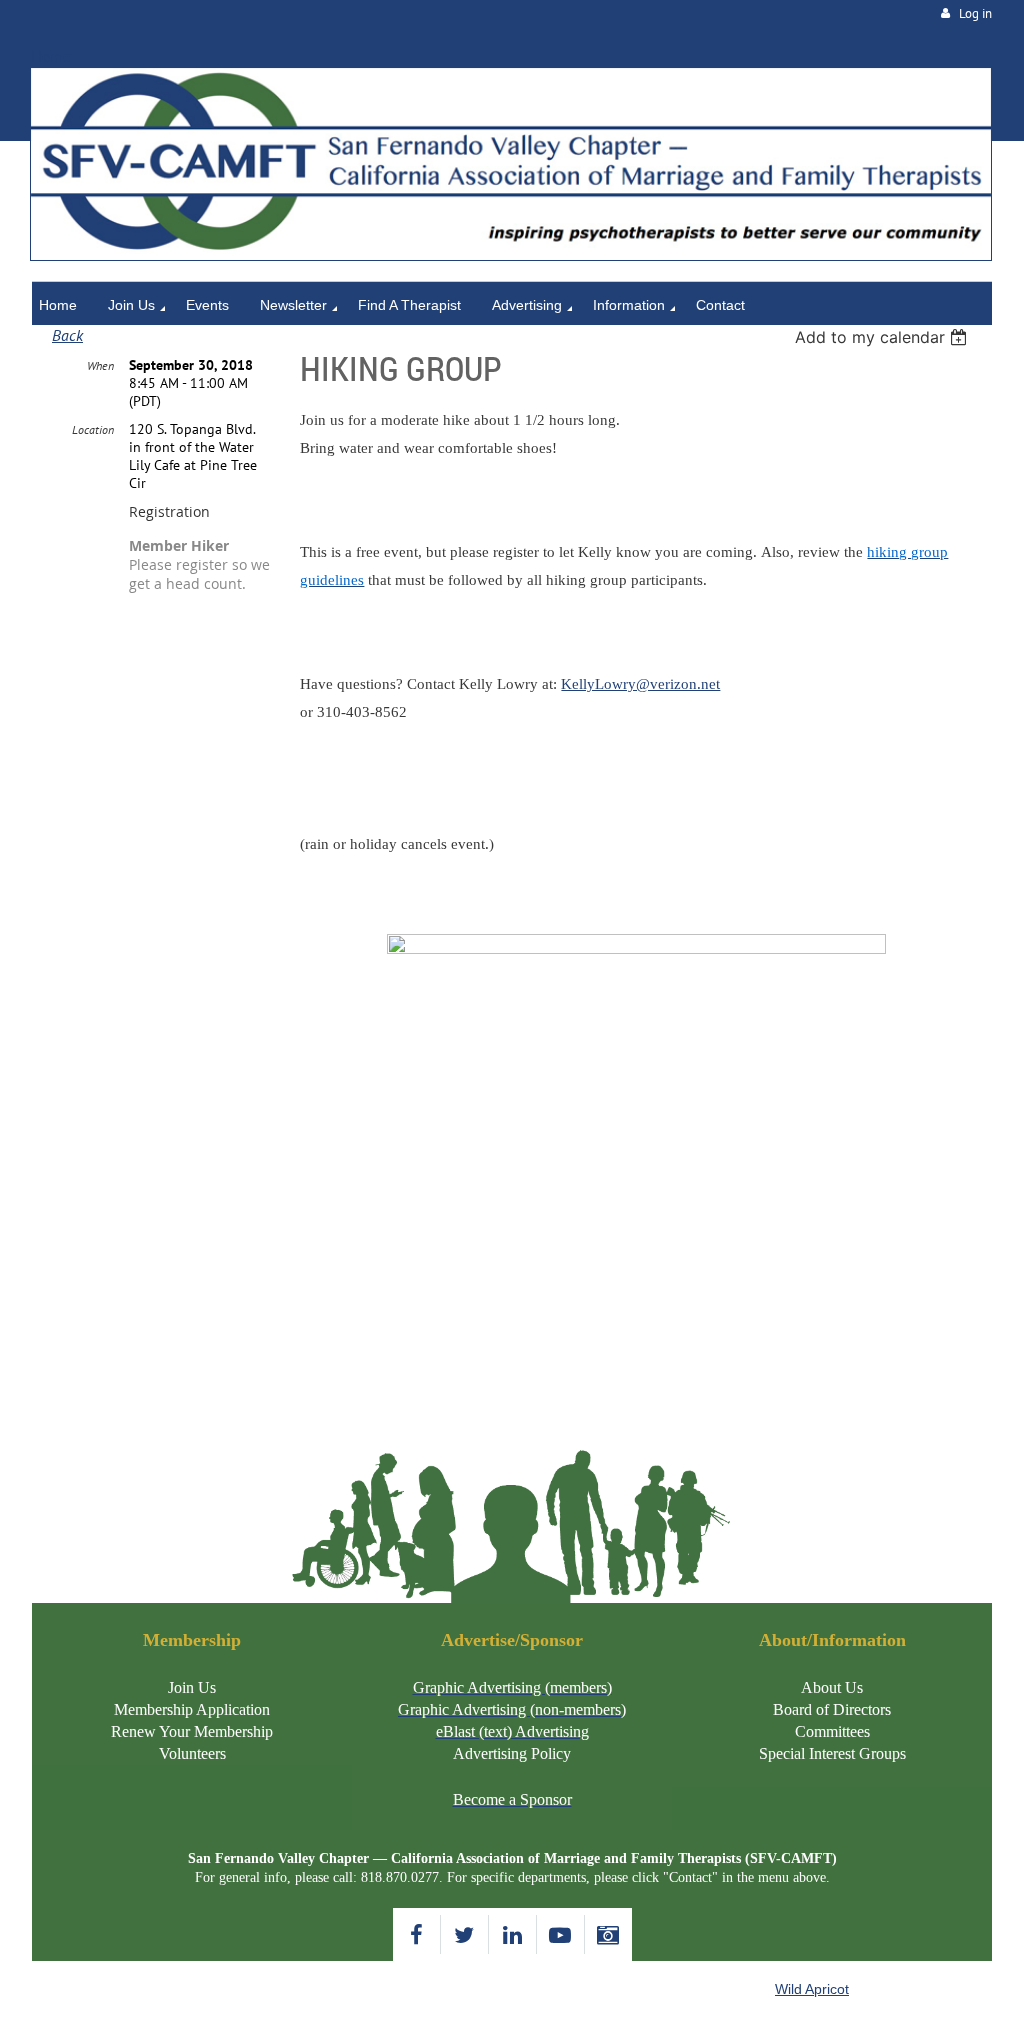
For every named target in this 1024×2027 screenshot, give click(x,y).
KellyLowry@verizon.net (640, 684)
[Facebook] (416, 1934)
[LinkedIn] (512, 1934)
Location (93, 429)
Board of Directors (832, 1709)
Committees (832, 1731)
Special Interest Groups (832, 1753)
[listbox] (883, 337)
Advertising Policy (512, 1753)
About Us (832, 1687)
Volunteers (192, 1753)
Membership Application (192, 1709)
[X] (464, 1934)
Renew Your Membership (192, 1731)
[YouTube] (560, 1934)
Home (51, 56)
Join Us (192, 1687)
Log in (975, 13)
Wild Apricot (812, 1989)
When (100, 365)
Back (67, 335)
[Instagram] (608, 1934)
